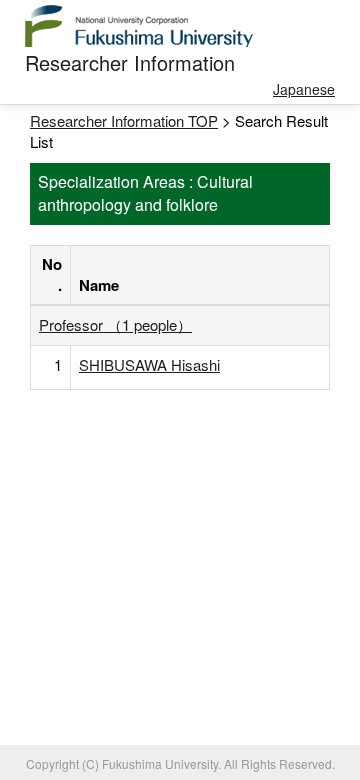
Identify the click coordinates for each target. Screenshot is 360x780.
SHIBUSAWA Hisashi (149, 364)
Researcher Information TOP (124, 120)
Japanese (304, 89)
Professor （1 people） (115, 324)
